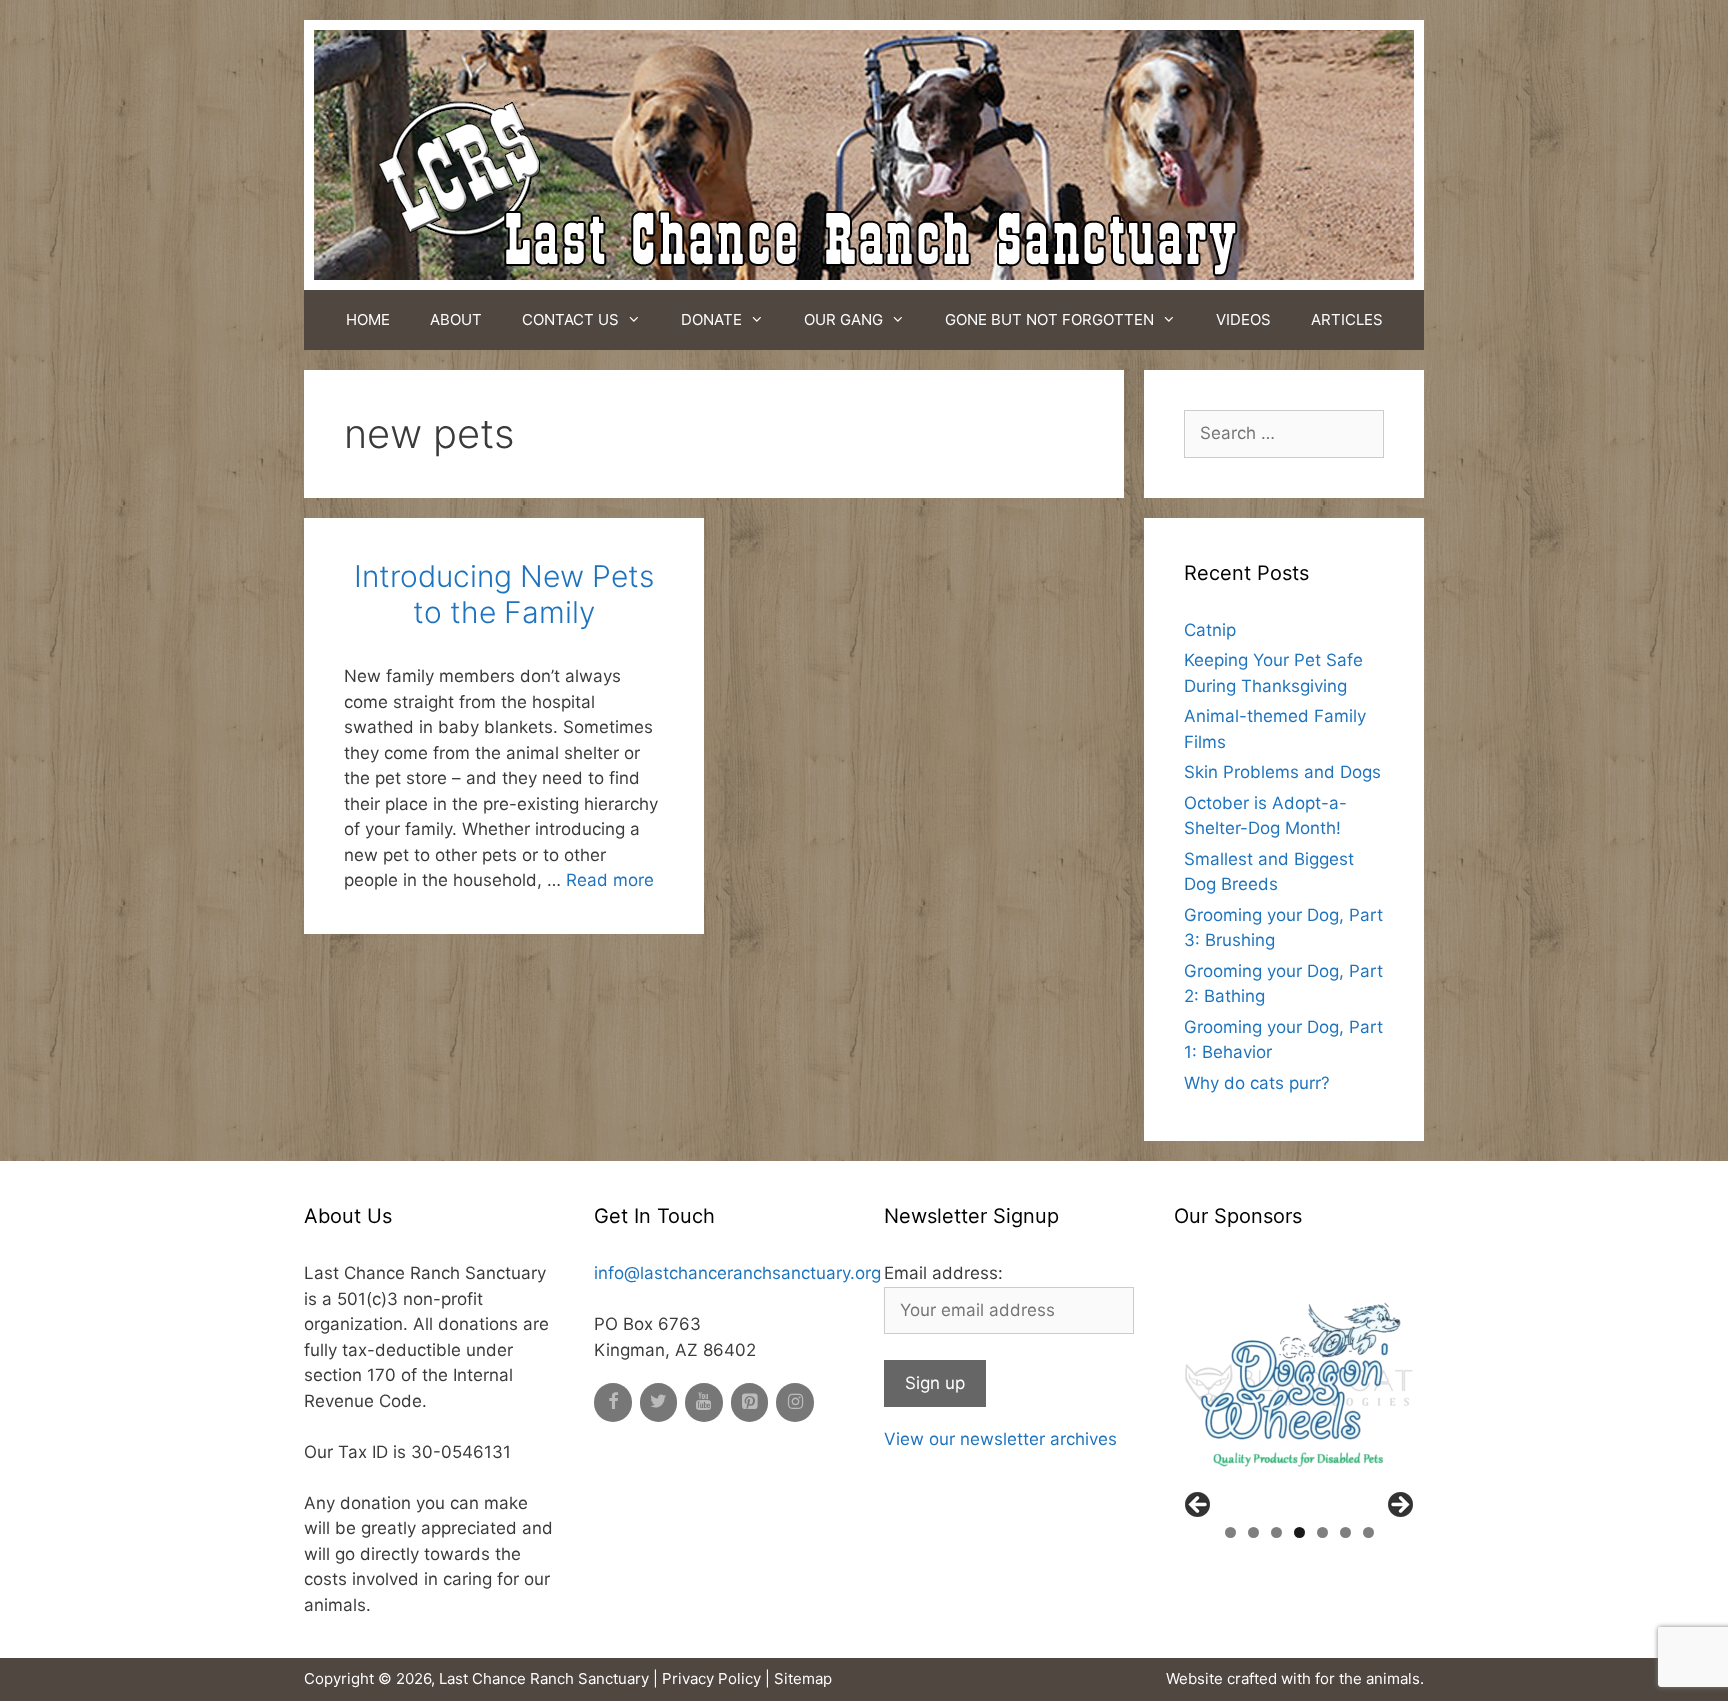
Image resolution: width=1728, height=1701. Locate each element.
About (456, 319)
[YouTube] (704, 1402)
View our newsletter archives (1000, 1439)
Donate (711, 319)
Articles (1347, 319)
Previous (1199, 1506)
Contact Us (570, 319)
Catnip (1210, 630)
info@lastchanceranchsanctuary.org (737, 1273)
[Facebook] (613, 1402)
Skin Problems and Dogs (1282, 772)
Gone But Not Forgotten (1049, 319)
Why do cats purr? (1257, 1083)
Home (368, 319)
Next (1399, 1506)
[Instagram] (795, 1402)
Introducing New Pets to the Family (504, 594)
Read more (610, 880)
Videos (1243, 319)
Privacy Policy (711, 1678)
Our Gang (843, 319)
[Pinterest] (750, 1402)
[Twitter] (659, 1402)
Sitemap (803, 1678)
